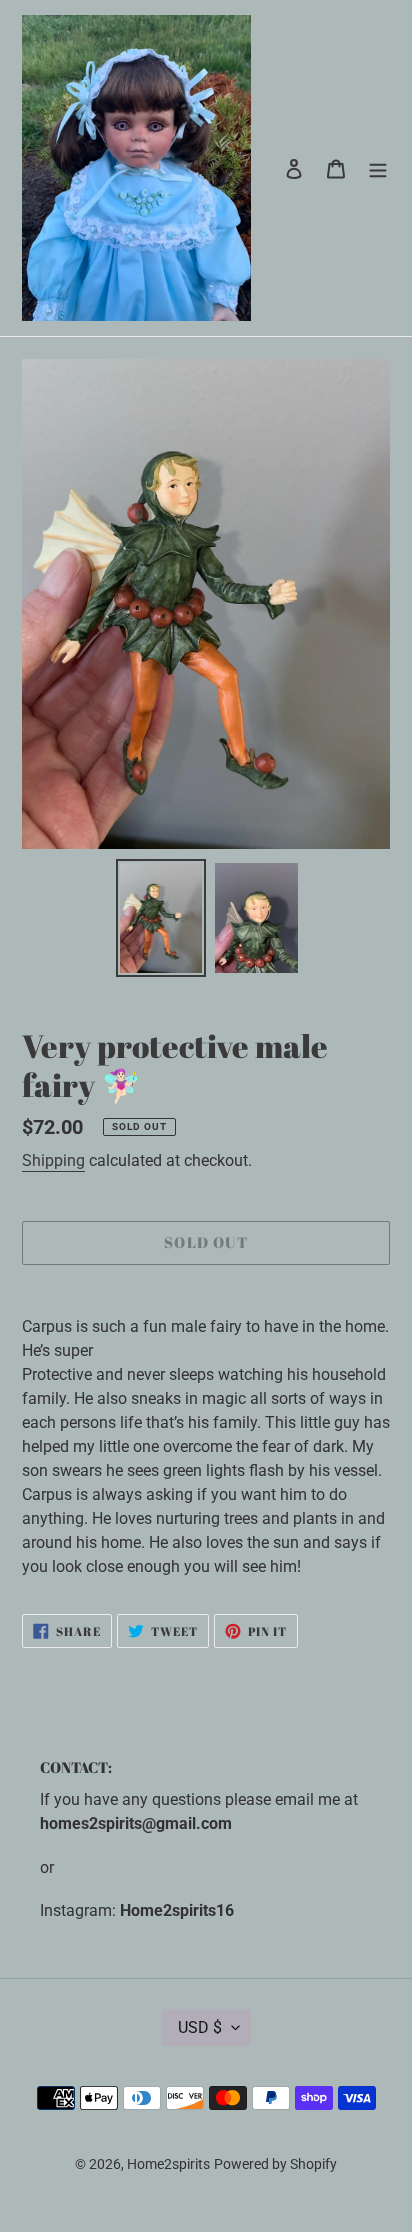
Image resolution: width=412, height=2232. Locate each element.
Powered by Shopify (275, 2164)
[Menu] (378, 168)
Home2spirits (168, 2164)
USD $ (200, 2027)
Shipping (53, 1160)
